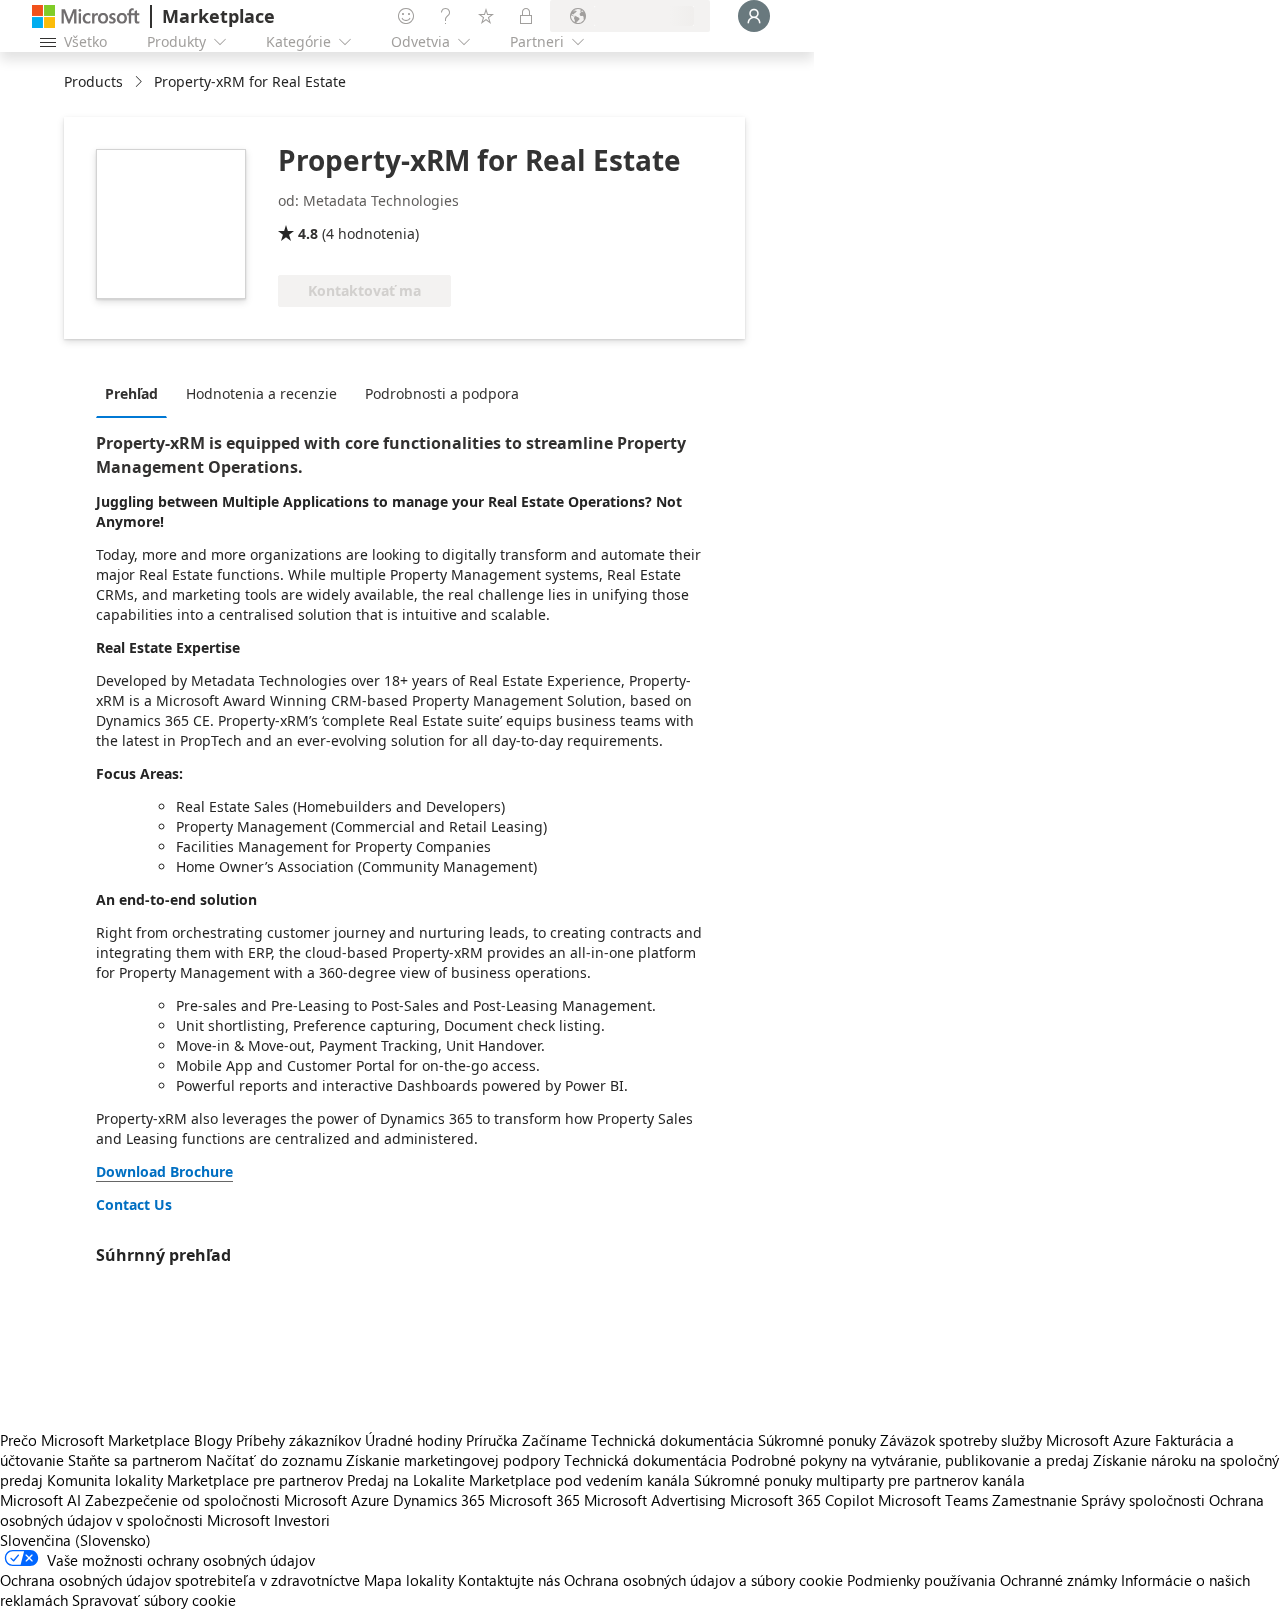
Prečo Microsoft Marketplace (95, 1440)
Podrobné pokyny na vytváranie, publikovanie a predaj (910, 1460)
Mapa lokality (409, 1580)
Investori (302, 1520)
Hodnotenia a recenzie (261, 393)
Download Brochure (164, 1171)
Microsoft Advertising (655, 1500)
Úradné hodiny (413, 1440)
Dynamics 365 (439, 1500)
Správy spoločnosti (1143, 1500)
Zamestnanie (1034, 1500)
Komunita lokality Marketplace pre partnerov (195, 1480)
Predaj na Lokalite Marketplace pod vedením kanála (518, 1480)
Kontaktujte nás (509, 1580)
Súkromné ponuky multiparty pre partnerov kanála (859, 1480)
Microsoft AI (40, 1500)
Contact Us (134, 1204)
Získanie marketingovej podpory (453, 1460)
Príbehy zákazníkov (298, 1440)
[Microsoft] (86, 16)
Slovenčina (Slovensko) (75, 1540)
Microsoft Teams (933, 1500)
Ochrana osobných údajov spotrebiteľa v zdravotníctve (180, 1580)
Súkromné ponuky (817, 1440)
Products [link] (93, 81)
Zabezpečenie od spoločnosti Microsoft (216, 1500)
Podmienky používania (921, 1580)
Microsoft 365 (534, 1500)
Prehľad (131, 393)
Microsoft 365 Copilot (802, 1500)
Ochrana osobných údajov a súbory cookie (703, 1580)
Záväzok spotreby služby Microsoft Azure (1017, 1440)
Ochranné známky (1058, 1580)
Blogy (213, 1440)
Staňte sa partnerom (135, 1460)
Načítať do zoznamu (274, 1460)
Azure (370, 1500)
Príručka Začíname (526, 1440)
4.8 (308, 233)
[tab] (136, 393)
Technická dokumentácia (672, 1440)
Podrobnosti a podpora (442, 393)
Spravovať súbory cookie (154, 1600)
